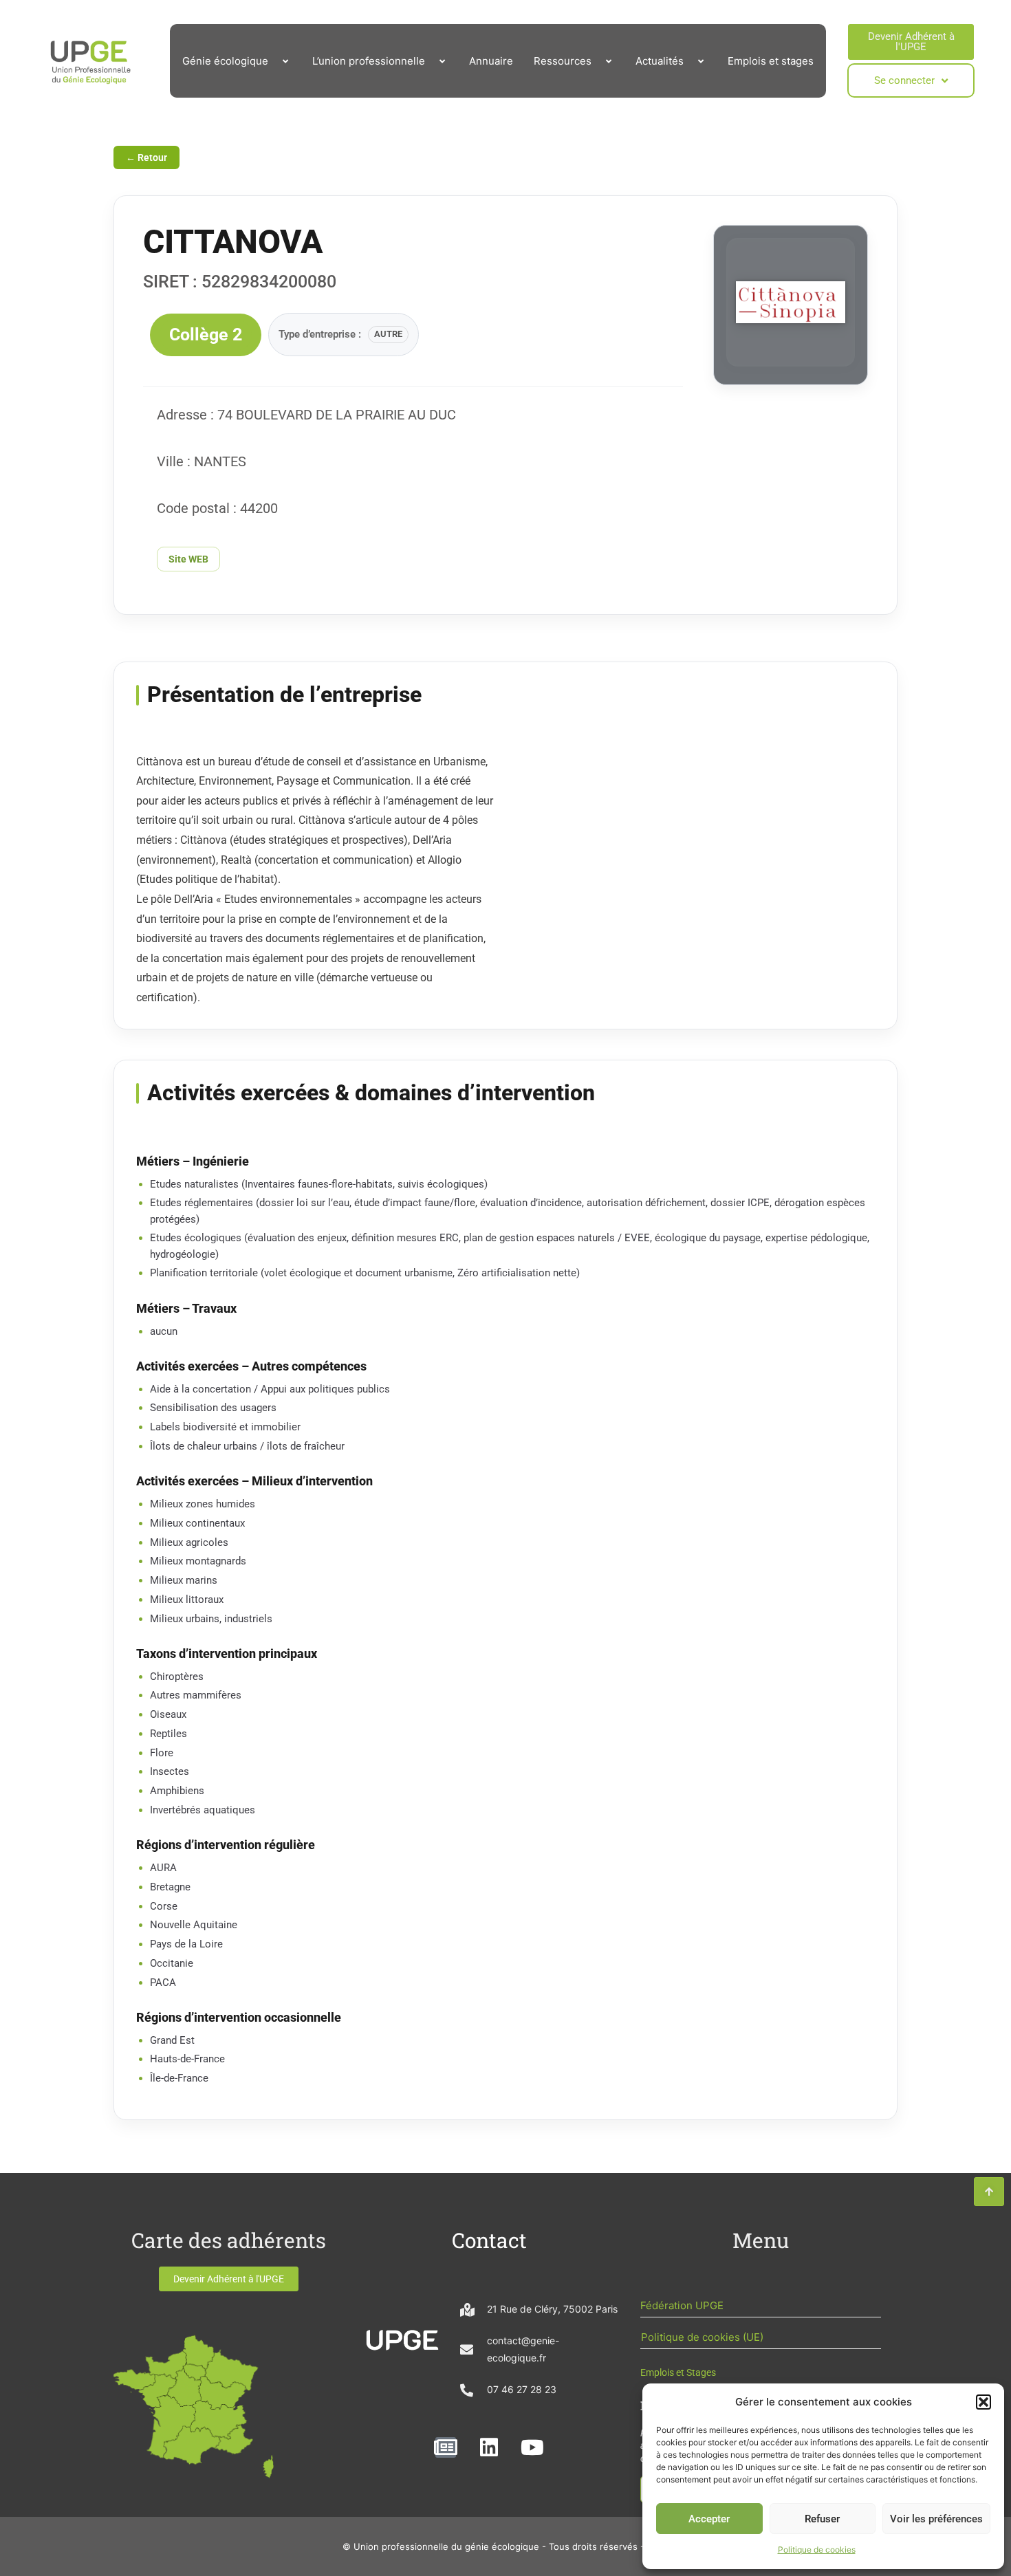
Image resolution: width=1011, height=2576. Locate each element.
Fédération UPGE (682, 2305)
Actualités (660, 61)
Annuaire (491, 61)
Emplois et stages (771, 61)
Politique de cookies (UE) (702, 2337)
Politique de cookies (817, 2550)
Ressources (563, 61)
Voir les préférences (936, 2519)
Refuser (822, 2519)
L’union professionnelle (369, 61)
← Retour (146, 157)
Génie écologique (225, 61)
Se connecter (904, 80)
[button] (983, 2402)
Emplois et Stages (678, 2372)
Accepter (709, 2519)
